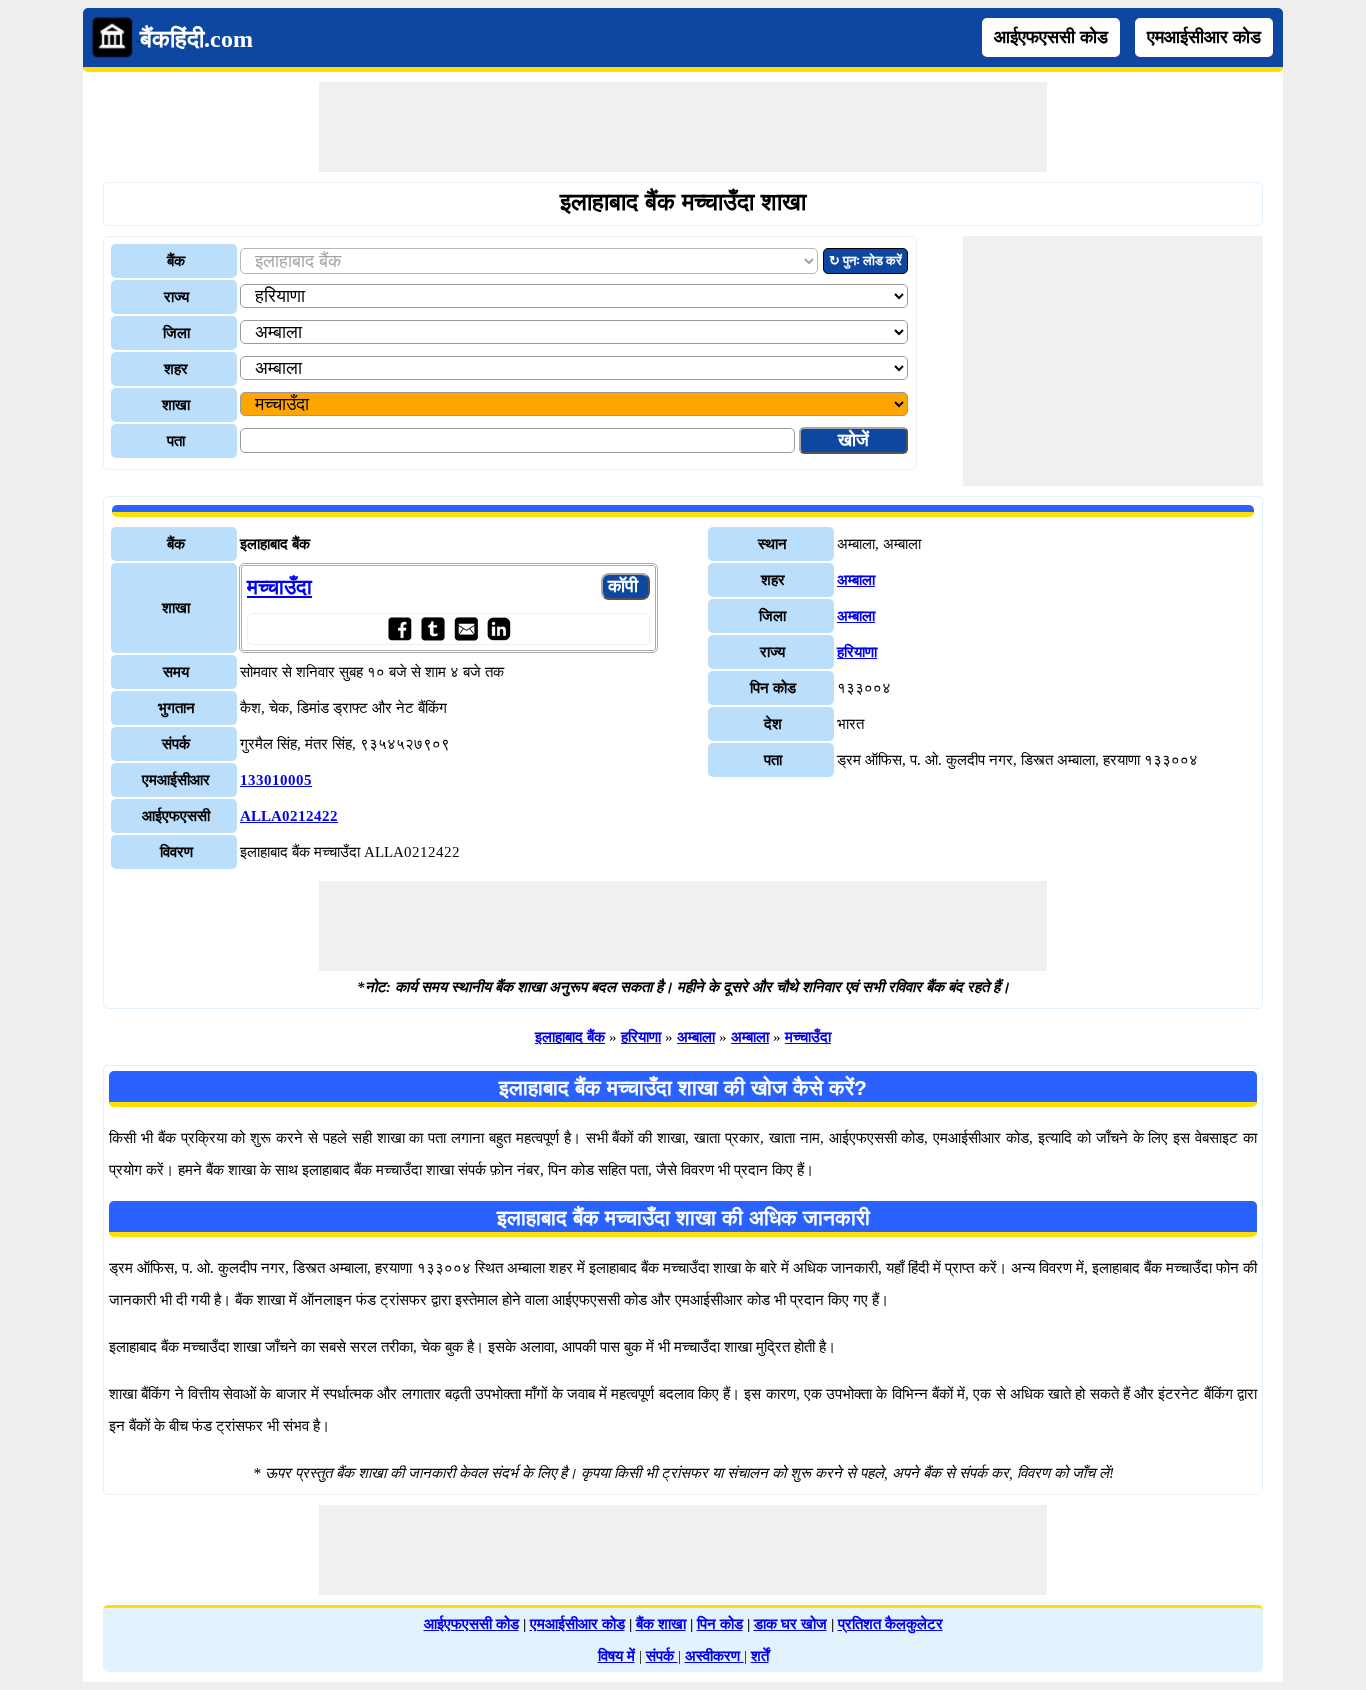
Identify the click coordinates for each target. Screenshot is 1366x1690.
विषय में (616, 1656)
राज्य (176, 297)
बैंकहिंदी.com (196, 39)
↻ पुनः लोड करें (865, 260)
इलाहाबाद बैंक (570, 1037)
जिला (176, 333)
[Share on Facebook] (399, 628)
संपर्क (662, 1656)
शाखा (176, 405)
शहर (176, 369)
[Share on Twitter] (432, 628)
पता (176, 441)
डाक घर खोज (790, 1624)
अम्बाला (856, 580)
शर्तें (760, 1656)
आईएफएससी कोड (1051, 37)
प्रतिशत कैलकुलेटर (890, 1624)
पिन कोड (720, 1624)
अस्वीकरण (714, 1656)
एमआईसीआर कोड (1204, 37)
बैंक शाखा (661, 1624)
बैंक (176, 261)
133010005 (276, 780)
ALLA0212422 (289, 816)
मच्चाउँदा (279, 587)
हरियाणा (857, 652)
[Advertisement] (683, 127)
